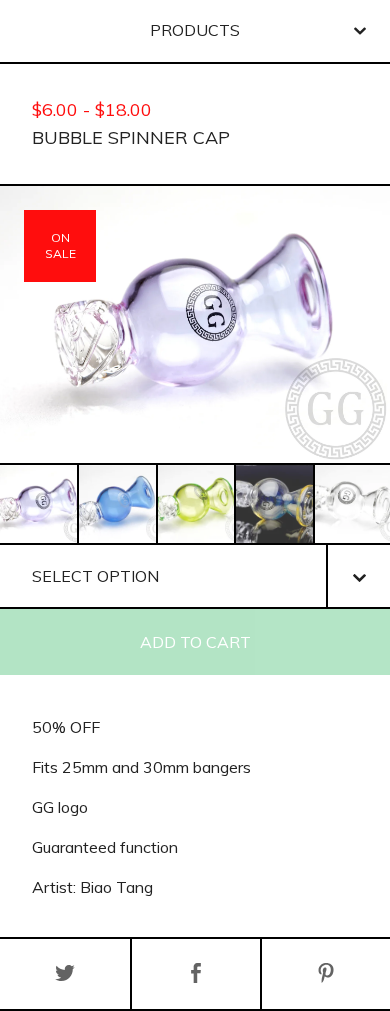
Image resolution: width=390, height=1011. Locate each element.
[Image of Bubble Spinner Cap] (38, 504)
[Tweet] (65, 974)
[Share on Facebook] (196, 974)
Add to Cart (195, 642)
